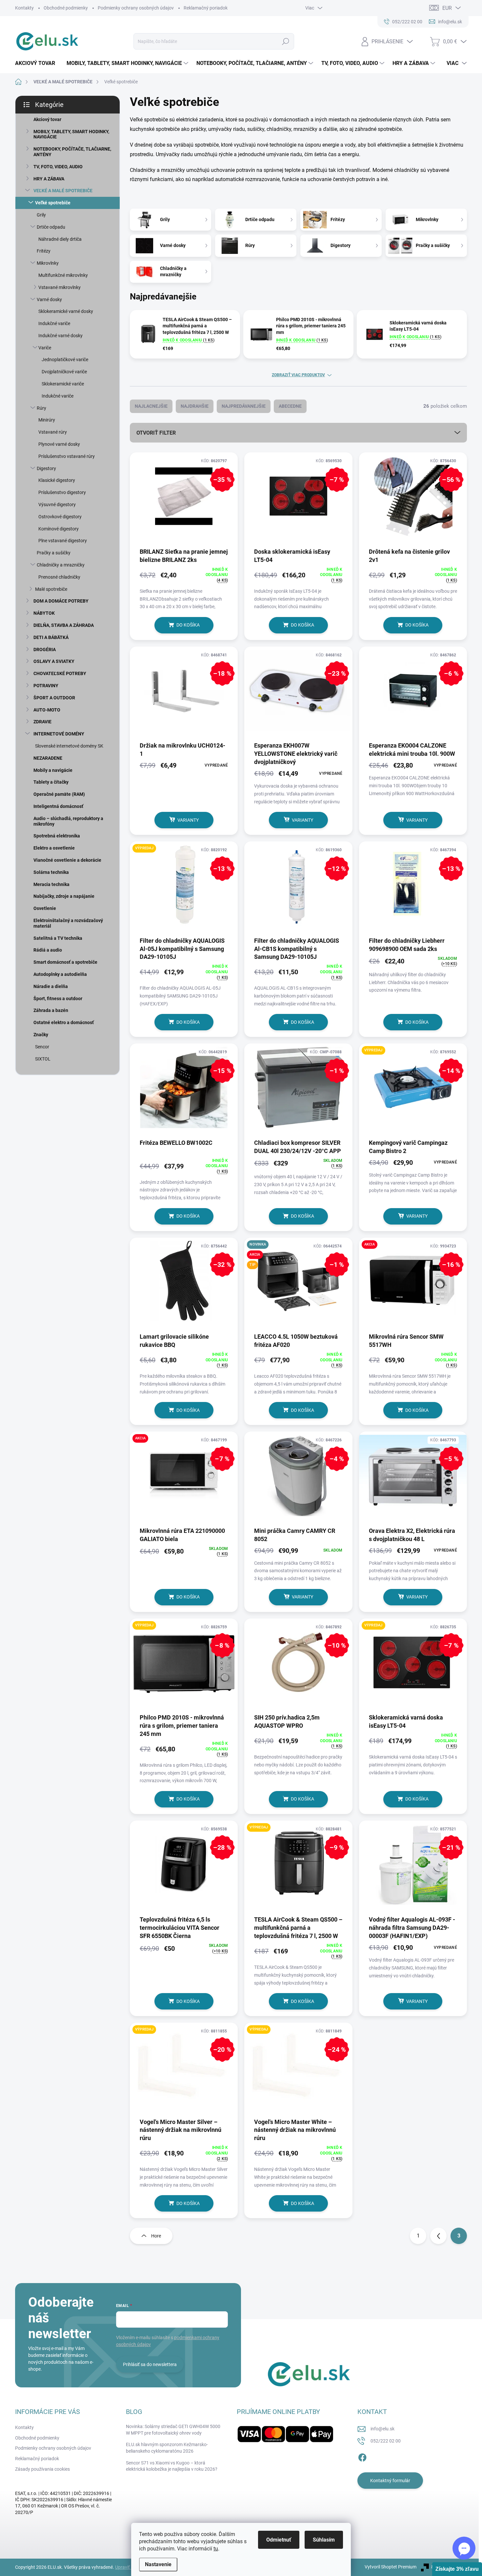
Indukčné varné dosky (60, 336)
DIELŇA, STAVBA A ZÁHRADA (64, 625)
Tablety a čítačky (51, 782)
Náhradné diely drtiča (60, 239)
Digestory (46, 468)
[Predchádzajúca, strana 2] (438, 2236)
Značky (41, 1035)
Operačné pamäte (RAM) (59, 794)
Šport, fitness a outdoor (58, 999)
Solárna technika (51, 872)
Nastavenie (158, 2564)
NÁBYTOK (44, 613)
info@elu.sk (382, 2429)
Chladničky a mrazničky (61, 565)
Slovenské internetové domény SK (69, 746)
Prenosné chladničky (59, 577)
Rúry (41, 408)
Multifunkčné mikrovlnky (63, 275)
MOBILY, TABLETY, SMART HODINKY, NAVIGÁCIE (71, 134)
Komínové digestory (59, 529)
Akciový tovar (47, 119)
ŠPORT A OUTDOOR (54, 698)
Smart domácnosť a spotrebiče (65, 962)
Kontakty (24, 8)
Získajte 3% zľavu (457, 2569)
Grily (41, 215)
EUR (447, 8)
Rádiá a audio (48, 950)
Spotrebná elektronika (57, 836)
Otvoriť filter (156, 433)
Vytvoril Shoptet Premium (391, 2567)
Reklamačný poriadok (206, 8)
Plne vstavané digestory (63, 541)
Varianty (188, 820)
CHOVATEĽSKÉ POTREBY (60, 673)
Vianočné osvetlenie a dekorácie (67, 860)
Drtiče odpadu (51, 227)
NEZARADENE (48, 758)
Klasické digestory (57, 480)
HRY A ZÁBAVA (49, 179)
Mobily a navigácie (53, 770)
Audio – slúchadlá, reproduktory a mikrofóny (68, 821)
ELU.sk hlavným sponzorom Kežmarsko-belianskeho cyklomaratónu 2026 (167, 2448)
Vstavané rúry (53, 432)
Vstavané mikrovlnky (60, 287)
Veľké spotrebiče (53, 203)
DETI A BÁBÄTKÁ (51, 637)
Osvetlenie (45, 908)
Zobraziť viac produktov (298, 375)
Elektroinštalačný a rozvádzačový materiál (68, 923)
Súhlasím (324, 2540)
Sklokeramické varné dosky (66, 311)
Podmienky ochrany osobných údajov (136, 8)
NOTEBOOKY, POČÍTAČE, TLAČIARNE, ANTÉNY (72, 152)
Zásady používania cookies (42, 2469)
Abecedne (290, 406)
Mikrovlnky (48, 263)
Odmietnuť (279, 2540)
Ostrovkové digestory (60, 517)
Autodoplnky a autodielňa (60, 974)
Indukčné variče (54, 323)
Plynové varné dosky (59, 444)
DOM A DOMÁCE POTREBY (61, 601)
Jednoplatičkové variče (65, 360)
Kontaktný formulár (390, 2481)
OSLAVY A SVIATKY (54, 661)
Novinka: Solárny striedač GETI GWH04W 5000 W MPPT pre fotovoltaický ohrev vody (173, 2430)
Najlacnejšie (151, 406)
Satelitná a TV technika (58, 938)
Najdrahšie (195, 406)
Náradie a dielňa (51, 986)
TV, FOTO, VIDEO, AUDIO (58, 167)
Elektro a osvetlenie (54, 848)
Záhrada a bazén (51, 1010)
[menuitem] (38, 63)
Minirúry (47, 420)
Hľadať (285, 41)
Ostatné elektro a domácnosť (64, 1022)
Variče (45, 348)
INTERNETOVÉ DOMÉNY (59, 734)
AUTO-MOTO (47, 710)
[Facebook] (362, 2457)
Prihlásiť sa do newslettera (150, 2364)
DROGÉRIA (45, 649)
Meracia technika (51, 884)
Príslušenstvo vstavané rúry (67, 456)
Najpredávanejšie (244, 406)
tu (216, 2549)
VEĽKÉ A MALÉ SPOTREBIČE (63, 191)
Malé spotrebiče (51, 589)
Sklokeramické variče (63, 384)
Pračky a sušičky (54, 553)
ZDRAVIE (42, 722)
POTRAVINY (46, 686)
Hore (156, 2236)
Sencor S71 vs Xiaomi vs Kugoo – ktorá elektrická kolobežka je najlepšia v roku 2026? (172, 2466)
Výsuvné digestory (57, 505)
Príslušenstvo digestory (62, 492)
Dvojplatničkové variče (64, 372)
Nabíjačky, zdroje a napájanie (64, 896)
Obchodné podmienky (66, 8)
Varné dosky (49, 299)
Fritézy (44, 251)
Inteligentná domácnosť (58, 806)
